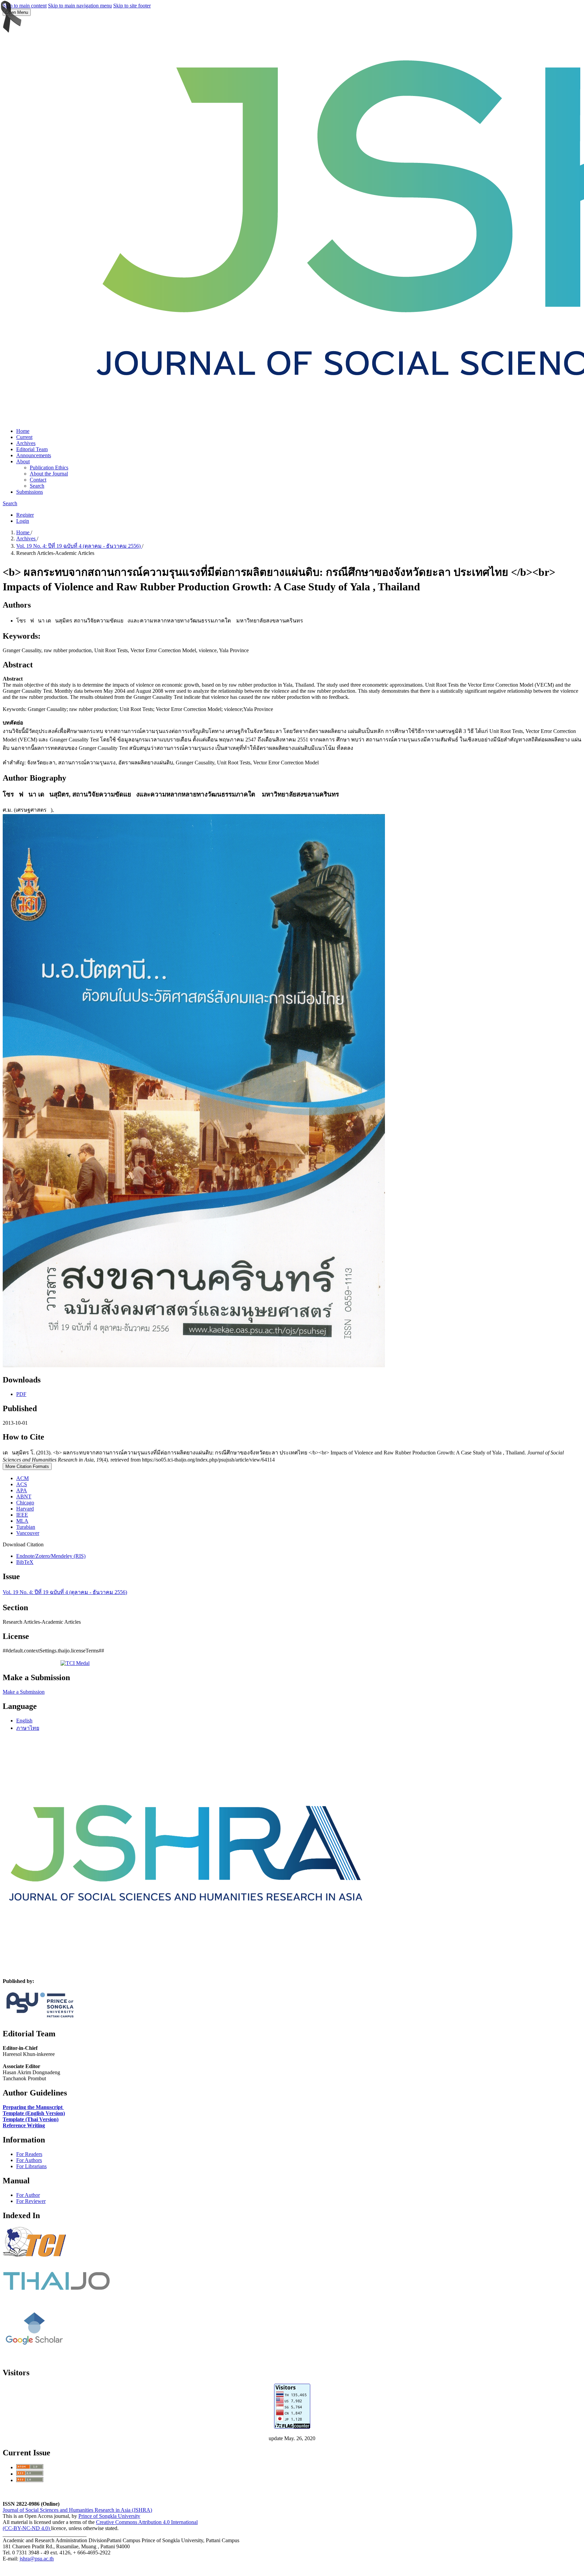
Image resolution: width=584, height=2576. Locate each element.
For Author (28, 2195)
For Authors (29, 2160)
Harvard (25, 1509)
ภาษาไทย (28, 1728)
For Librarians (31, 2166)
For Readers (29, 2154)
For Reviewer (31, 2201)
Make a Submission (24, 1692)
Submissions (30, 492)
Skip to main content (25, 6)
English (24, 1721)
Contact (38, 480)
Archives (26, 443)
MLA (22, 1521)
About (23, 461)
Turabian (26, 1527)
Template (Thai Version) (31, 2119)
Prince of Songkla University (109, 2516)
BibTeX (25, 1562)
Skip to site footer (132, 6)
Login (23, 521)
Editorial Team (32, 449)
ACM (22, 1478)
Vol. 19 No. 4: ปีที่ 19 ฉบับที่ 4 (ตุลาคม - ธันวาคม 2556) (79, 546)
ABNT (24, 1496)
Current (24, 437)
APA (22, 1490)
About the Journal (49, 474)
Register (25, 515)
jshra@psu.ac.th (37, 2559)
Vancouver (28, 1533)
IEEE (22, 1515)
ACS (22, 1484)
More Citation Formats (27, 1466)
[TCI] (36, 2263)
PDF (21, 1394)
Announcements (34, 455)
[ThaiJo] (56, 2288)
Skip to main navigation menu (80, 6)
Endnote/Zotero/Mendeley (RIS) (51, 1556)
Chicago (25, 1503)
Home (23, 431)
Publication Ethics (49, 468)
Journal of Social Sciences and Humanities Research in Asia (67, 2510)
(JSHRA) (141, 2510)
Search (37, 486)
